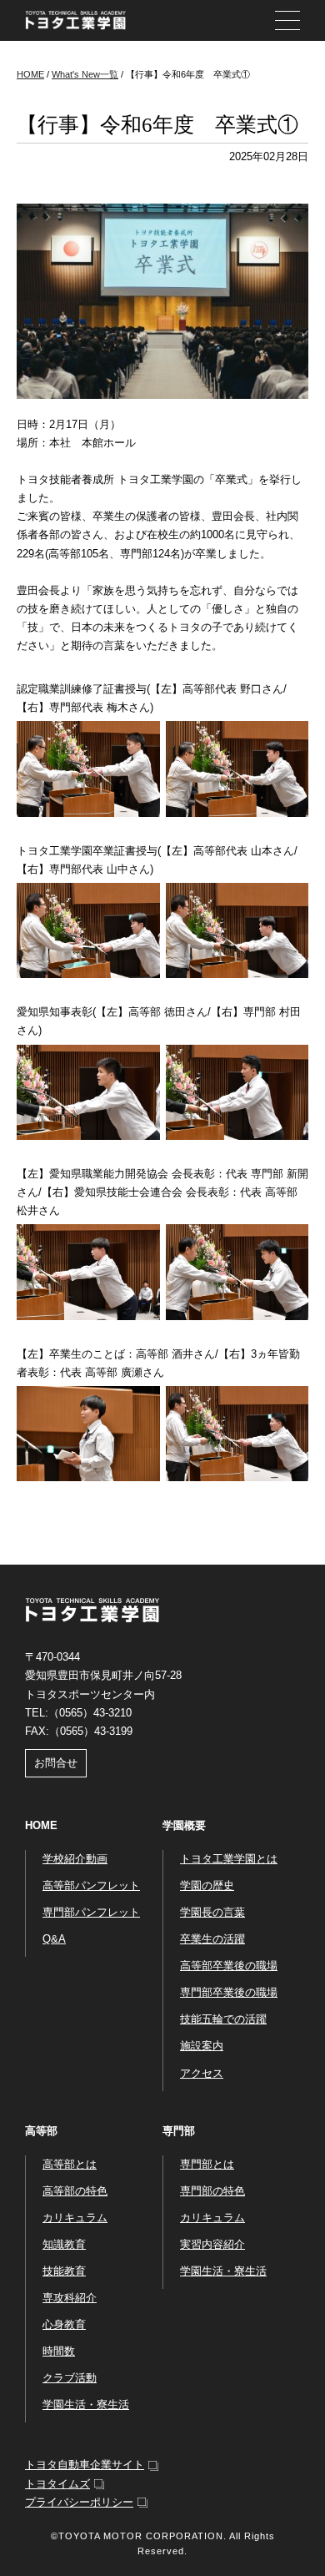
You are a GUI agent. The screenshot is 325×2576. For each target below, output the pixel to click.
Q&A (54, 1939)
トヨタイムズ (57, 2484)
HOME (30, 74)
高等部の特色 (75, 2191)
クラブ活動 (70, 2378)
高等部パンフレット (91, 1885)
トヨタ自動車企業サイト (85, 2465)
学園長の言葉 (212, 1912)
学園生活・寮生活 (86, 2405)
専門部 (179, 2131)
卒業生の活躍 (212, 1939)
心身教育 (64, 2324)
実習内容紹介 (212, 2244)
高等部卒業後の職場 (229, 1966)
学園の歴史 (207, 1885)
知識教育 (64, 2244)
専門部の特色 (212, 2191)
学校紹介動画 (75, 1859)
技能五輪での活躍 (223, 2019)
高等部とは (70, 2164)
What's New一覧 (85, 74)
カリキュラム (75, 2218)
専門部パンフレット (91, 1912)
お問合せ (56, 1763)
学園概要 (184, 1825)
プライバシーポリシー (79, 2502)
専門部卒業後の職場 (229, 1992)
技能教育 (64, 2271)
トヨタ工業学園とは (229, 1859)
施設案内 (202, 2046)
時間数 (59, 2351)
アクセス (202, 2073)
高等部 (41, 2131)
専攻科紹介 (70, 2298)
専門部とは (207, 2164)
